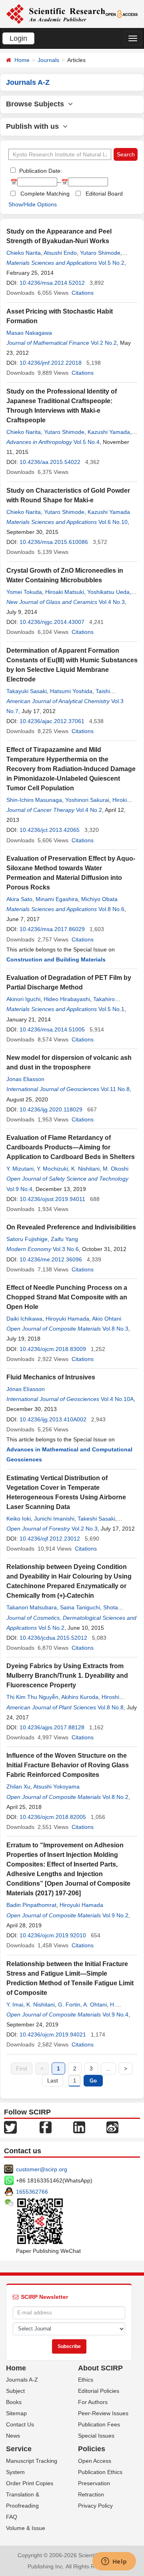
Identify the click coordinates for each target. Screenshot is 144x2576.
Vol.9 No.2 (115, 1915)
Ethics (86, 2380)
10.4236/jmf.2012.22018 (51, 363)
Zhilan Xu (18, 1787)
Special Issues (96, 2436)
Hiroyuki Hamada (67, 1319)
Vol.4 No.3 (112, 602)
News (13, 2436)
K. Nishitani (85, 1169)
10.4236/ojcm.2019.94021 (53, 2034)
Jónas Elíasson (26, 1389)
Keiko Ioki (19, 1519)
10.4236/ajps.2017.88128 (52, 1727)
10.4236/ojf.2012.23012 (50, 1539)
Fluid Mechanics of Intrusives (51, 1377)
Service (19, 2449)
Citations (83, 293)
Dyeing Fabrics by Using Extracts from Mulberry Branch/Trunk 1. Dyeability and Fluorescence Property (67, 1676)
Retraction (91, 2494)
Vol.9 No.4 (19, 1189)
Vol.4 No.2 (89, 810)
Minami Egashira (57, 899)
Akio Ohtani (107, 1319)
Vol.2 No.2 (104, 343)
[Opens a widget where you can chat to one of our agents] (114, 2562)
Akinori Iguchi (23, 999)
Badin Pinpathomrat (31, 1905)
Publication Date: (40, 171)
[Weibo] (112, 2126)
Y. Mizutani (20, 1169)
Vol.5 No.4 (87, 442)
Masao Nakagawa (29, 333)
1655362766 (32, 2192)
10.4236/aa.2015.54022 (50, 462)
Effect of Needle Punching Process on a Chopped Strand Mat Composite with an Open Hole (67, 1297)
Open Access (95, 2461)
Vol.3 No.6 (66, 1249)
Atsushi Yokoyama (56, 1787)
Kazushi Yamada (109, 432)
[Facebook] (46, 2126)
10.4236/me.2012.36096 (51, 1259)
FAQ (12, 2517)
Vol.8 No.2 (115, 1797)
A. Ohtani (95, 2004)
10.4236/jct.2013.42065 (50, 830)
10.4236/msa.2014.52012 (52, 283)
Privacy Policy (95, 2506)
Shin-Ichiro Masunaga (34, 800)
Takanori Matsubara (32, 1607)
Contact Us (20, 2424)
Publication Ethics (100, 2472)
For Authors (93, 2402)
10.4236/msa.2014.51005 (52, 1029)
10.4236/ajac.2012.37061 (52, 721)
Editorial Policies (99, 2391)
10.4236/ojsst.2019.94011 (52, 1199)
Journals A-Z (22, 2380)
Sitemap (16, 2413)
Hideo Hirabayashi (67, 999)
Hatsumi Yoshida (71, 691)
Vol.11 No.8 (115, 1089)
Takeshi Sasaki (96, 1519)
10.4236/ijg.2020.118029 (51, 1109)
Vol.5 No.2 (111, 263)
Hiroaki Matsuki (65, 592)
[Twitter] (10, 2126)
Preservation (94, 2483)
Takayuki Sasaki (27, 691)
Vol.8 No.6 (111, 909)
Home (22, 60)
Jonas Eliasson (25, 1079)
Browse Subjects (37, 104)
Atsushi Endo (60, 253)
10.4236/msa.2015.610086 (54, 542)
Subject (15, 2391)
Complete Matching (45, 194)
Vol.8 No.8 (111, 1707)
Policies (92, 2449)
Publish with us (34, 126)
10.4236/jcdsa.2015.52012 (53, 1638)
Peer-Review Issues (103, 2413)
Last (53, 2080)
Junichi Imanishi (54, 1519)
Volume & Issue (26, 2528)
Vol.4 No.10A (117, 1399)
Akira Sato (19, 899)
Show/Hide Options (33, 204)
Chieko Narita (24, 253)
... (108, 2068)
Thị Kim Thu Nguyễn (32, 1697)
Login (18, 38)
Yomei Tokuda (24, 592)
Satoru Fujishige (27, 1239)
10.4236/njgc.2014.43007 (52, 622)
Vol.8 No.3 (115, 1329)
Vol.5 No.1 (111, 1009)
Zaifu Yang (64, 1239)
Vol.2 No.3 (85, 1529)
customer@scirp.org (42, 2169)
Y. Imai (15, 2004)
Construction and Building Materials (56, 959)
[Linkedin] (79, 2126)
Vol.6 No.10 (113, 522)
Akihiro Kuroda (80, 1697)
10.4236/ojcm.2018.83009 (53, 1349)
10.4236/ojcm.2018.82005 (53, 1817)
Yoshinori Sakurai (87, 800)
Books (14, 2402)
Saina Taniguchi (80, 1607)
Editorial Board (104, 194)
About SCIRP (100, 2368)
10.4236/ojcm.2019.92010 (53, 1935)
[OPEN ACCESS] (122, 14)
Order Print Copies (30, 2483)
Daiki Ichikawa (24, 1319)
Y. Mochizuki (52, 1169)
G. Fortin (69, 2004)
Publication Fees (99, 2424)
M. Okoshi (116, 1169)
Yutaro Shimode (100, 253)
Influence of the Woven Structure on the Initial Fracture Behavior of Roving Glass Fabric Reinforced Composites (68, 1765)
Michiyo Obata (99, 899)
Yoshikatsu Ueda (108, 592)
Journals (48, 60)
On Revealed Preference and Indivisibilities (71, 1227)
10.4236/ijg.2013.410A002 (53, 1419)
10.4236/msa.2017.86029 (52, 929)
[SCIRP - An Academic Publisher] (56, 14)
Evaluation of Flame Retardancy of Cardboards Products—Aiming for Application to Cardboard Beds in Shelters (71, 1147)
